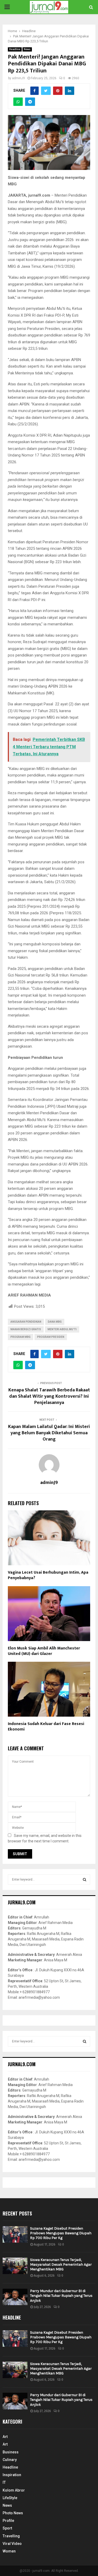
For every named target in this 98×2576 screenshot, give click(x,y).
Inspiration (12, 2475)
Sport (7, 2528)
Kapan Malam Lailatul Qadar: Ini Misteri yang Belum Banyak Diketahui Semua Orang (49, 1433)
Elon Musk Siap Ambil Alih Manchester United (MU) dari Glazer (44, 1651)
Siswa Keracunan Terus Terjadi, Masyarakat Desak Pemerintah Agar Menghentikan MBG (61, 2264)
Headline (15, 49)
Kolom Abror (14, 2490)
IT (4, 2482)
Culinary (10, 2460)
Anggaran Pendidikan (26, 1322)
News (27, 49)
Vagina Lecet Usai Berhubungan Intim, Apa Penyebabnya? (48, 1575)
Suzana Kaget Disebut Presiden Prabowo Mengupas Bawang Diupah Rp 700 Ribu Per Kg (61, 2233)
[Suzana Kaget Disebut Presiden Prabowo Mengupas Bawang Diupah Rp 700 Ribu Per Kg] (15, 2234)
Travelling (11, 2536)
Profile (8, 2521)
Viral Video (12, 2544)
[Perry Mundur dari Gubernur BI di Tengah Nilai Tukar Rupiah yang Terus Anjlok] (15, 2297)
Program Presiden (51, 1337)
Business (11, 2452)
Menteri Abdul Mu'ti (62, 1329)
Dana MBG (55, 1322)
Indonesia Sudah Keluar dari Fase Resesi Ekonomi (46, 1727)
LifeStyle (10, 2498)
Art (5, 2437)
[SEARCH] (85, 1880)
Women (9, 2551)
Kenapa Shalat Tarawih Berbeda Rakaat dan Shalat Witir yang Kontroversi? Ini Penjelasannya (49, 1396)
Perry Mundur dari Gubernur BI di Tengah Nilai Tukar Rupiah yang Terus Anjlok (61, 2296)
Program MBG (21, 1337)
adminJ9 (18, 78)
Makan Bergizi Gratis (26, 1329)
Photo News (13, 2513)
